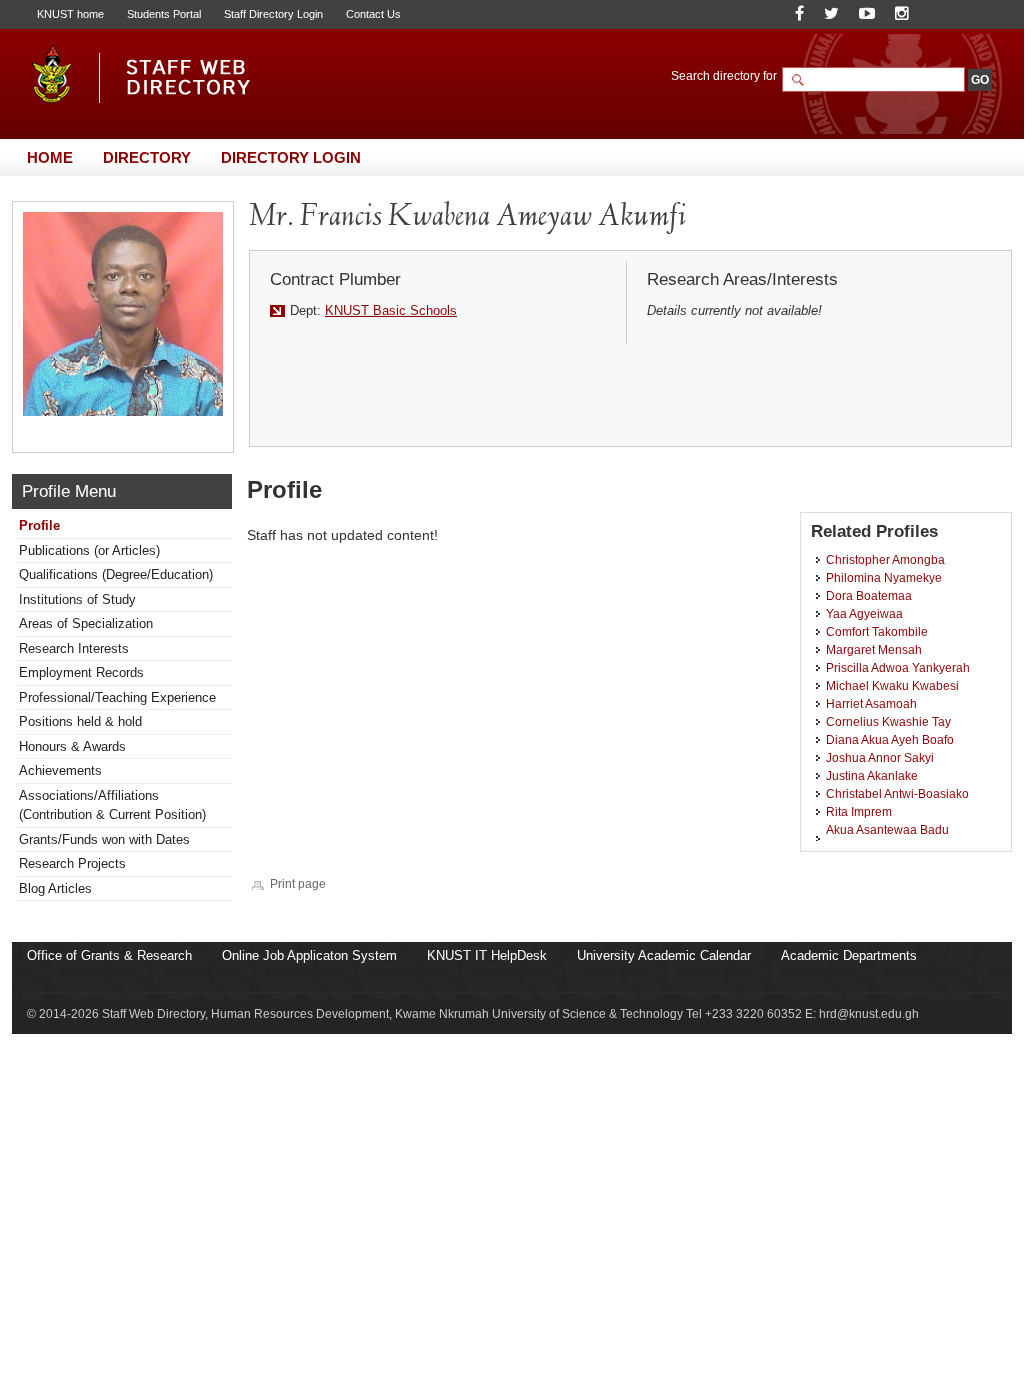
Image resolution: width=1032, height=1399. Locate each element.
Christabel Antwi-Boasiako (897, 793)
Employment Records (81, 672)
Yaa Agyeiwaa (864, 613)
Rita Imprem (859, 811)
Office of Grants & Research (109, 955)
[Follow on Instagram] (902, 13)
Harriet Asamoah (871, 703)
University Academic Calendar (664, 955)
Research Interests (74, 648)
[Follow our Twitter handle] (831, 13)
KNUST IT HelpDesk (487, 955)
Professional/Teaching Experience (117, 697)
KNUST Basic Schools (391, 310)
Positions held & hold (80, 721)
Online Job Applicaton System (309, 955)
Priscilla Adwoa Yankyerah (898, 667)
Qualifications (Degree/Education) (116, 574)
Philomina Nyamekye (884, 577)
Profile (39, 525)
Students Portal (164, 14)
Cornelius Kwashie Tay (888, 721)
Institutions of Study (77, 599)
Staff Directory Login (273, 14)
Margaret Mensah (874, 649)
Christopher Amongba (885, 559)
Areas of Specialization (86, 623)
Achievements (60, 770)
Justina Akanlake (872, 775)
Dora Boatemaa (869, 595)
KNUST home (70, 14)
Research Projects (72, 863)
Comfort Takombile (877, 631)
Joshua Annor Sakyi (880, 757)
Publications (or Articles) (89, 550)
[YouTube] (867, 13)
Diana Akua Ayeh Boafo (890, 739)
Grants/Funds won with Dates (104, 839)
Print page (298, 883)
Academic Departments (849, 955)
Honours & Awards (72, 746)
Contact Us (373, 14)
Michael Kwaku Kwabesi (892, 685)
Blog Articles (55, 888)
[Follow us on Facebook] (799, 13)
